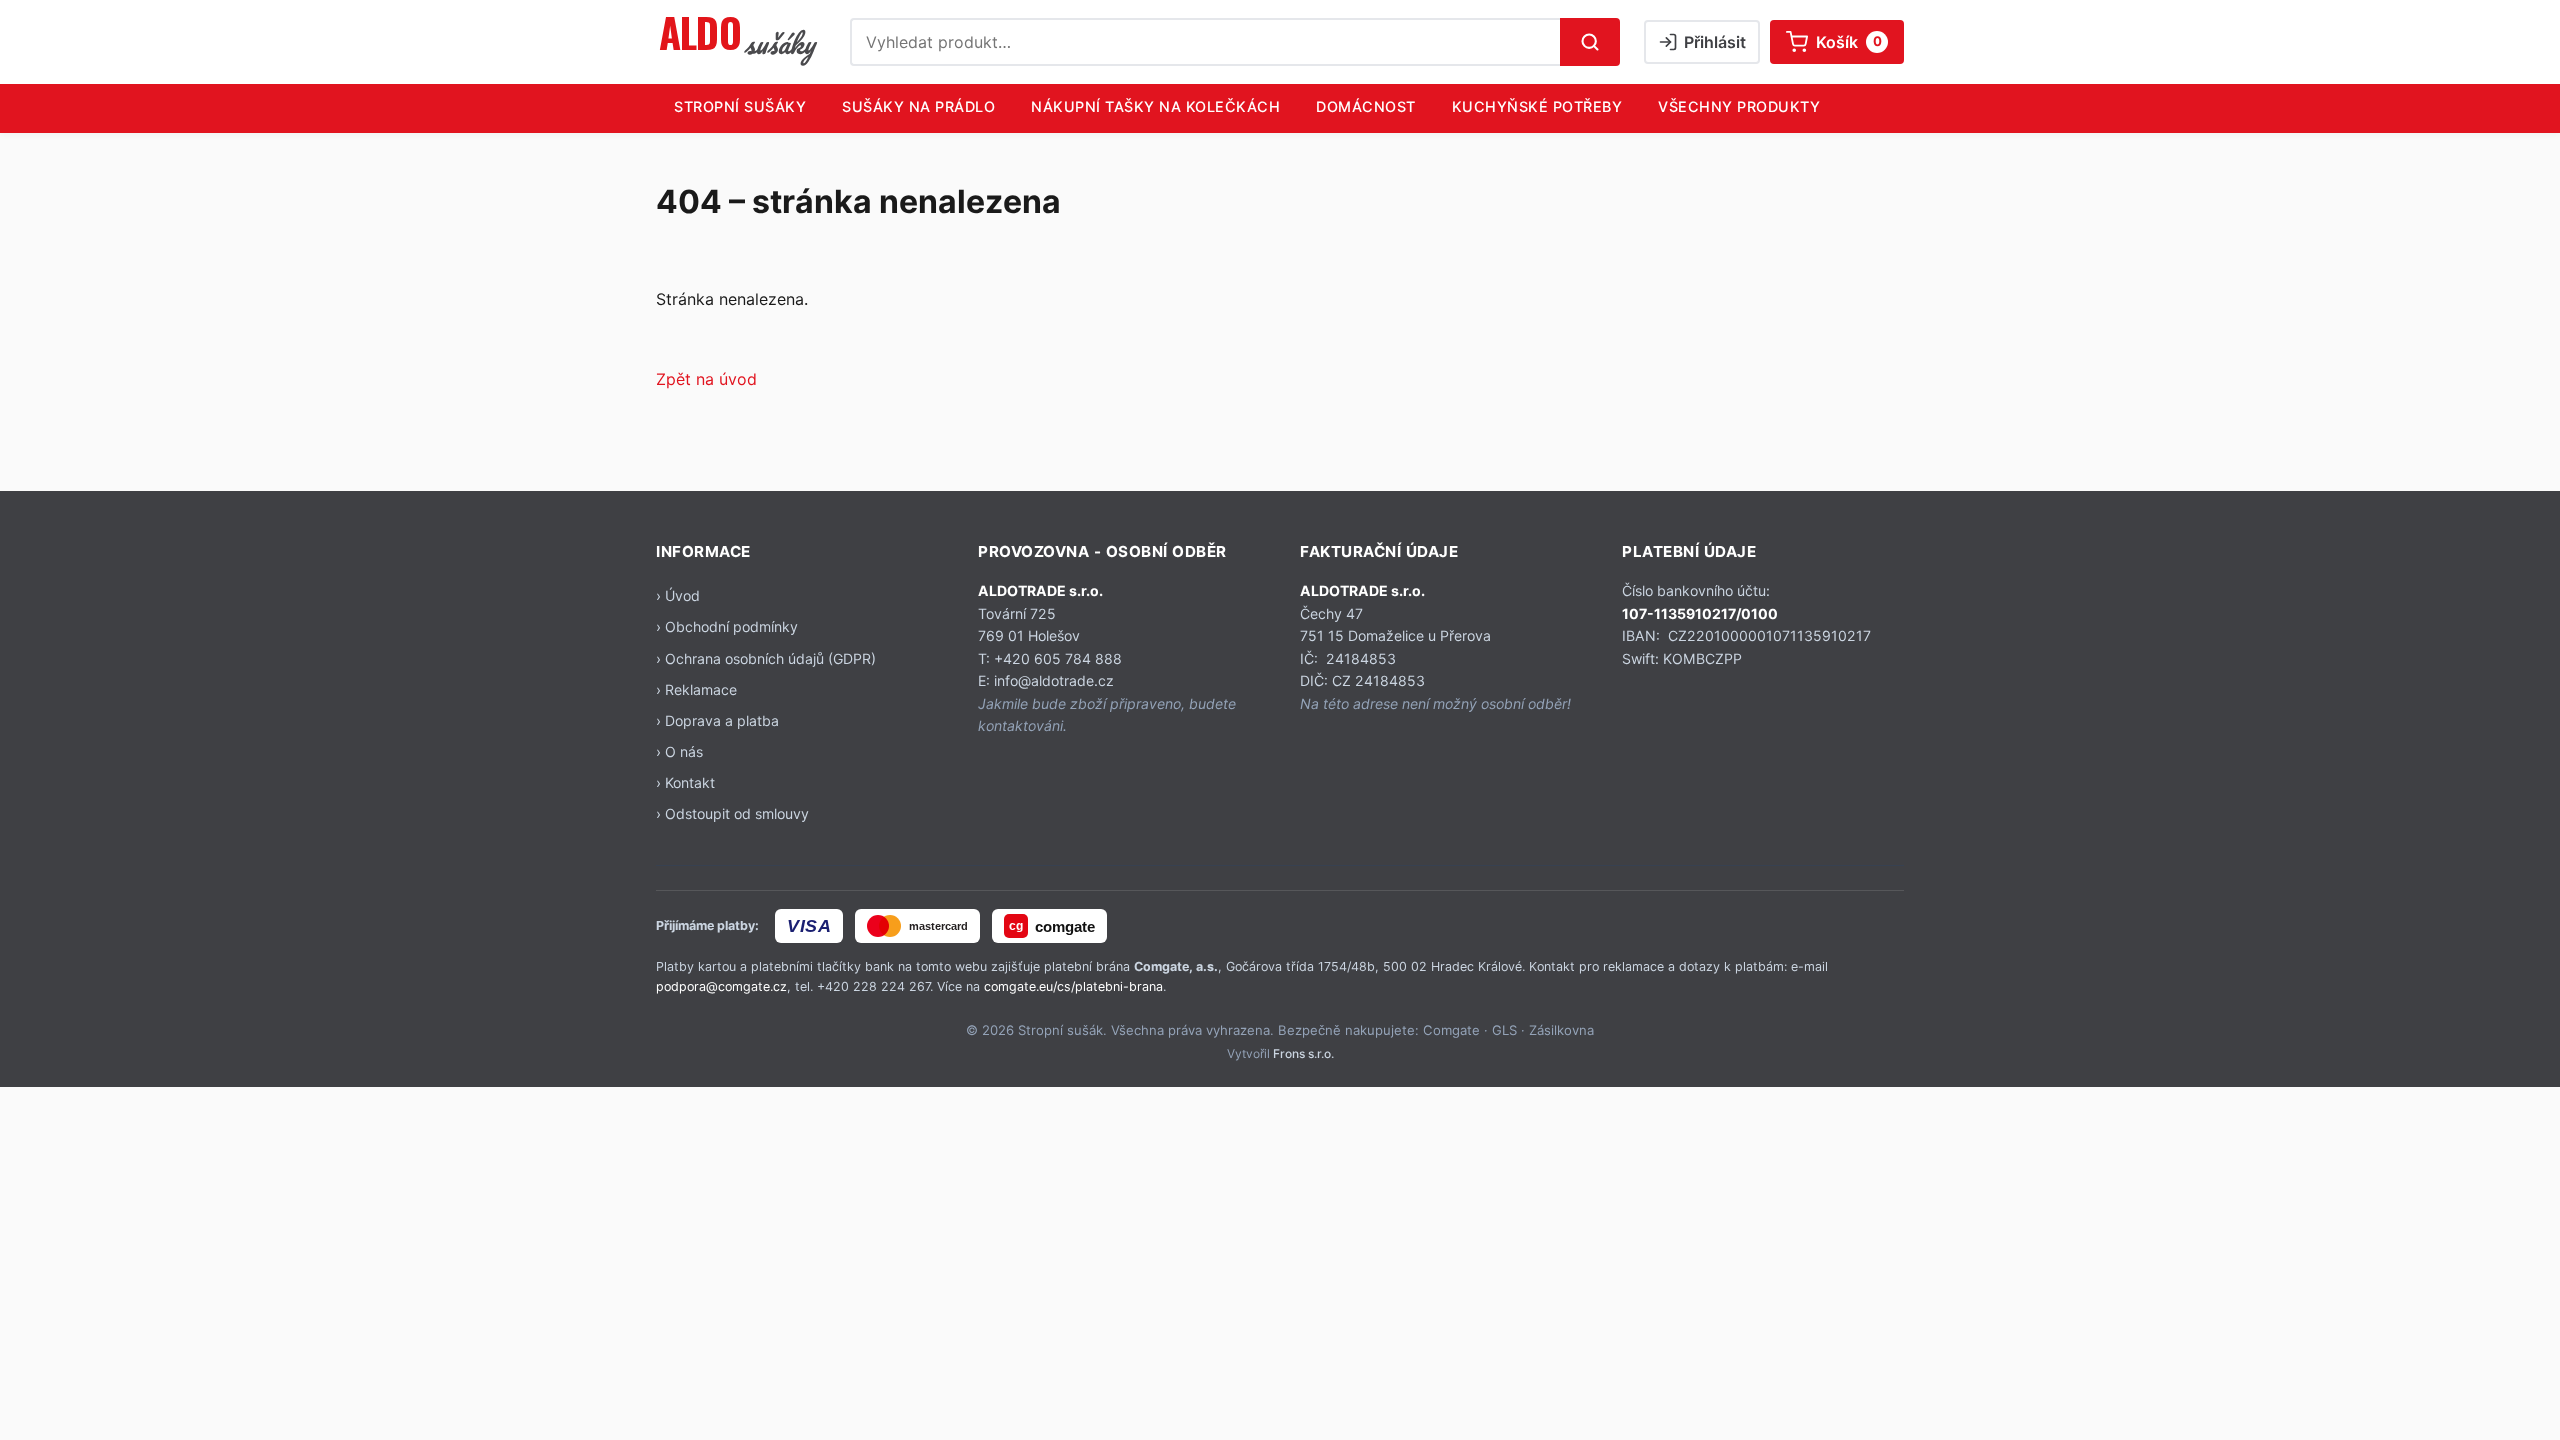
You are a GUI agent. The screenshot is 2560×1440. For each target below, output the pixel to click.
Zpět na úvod (706, 379)
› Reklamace (696, 689)
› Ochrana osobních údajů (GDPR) (766, 658)
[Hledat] (1590, 42)
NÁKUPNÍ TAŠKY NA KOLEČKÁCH (1155, 106)
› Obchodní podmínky (727, 626)
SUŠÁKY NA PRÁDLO (918, 106)
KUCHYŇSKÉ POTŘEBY (1537, 106)
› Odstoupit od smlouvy (732, 813)
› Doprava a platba (717, 720)
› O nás (679, 751)
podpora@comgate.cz (721, 986)
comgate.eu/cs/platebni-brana (1073, 986)
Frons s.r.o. (1303, 1053)
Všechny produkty (1739, 106)
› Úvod (678, 595)
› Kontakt (685, 782)
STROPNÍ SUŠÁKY (740, 106)
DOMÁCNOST (1366, 106)
